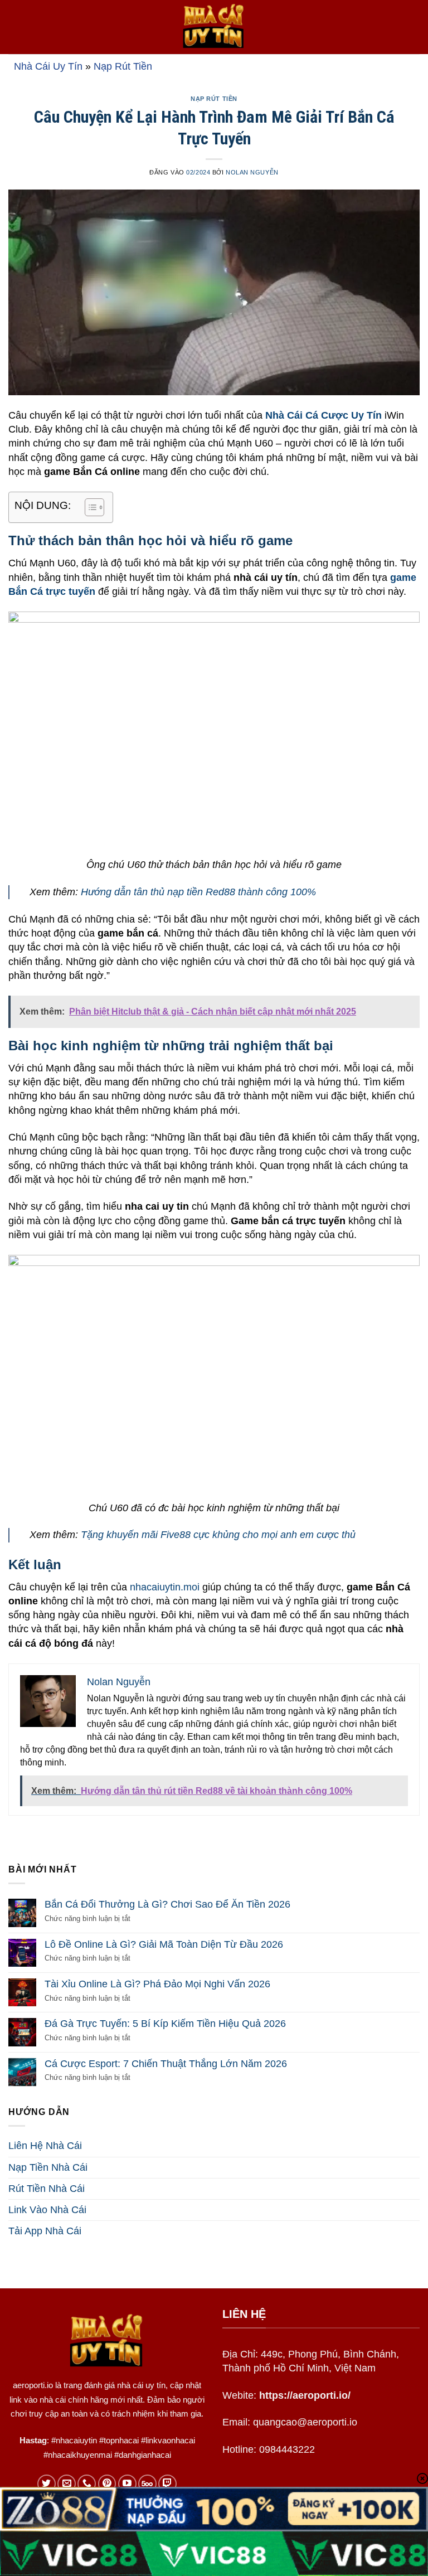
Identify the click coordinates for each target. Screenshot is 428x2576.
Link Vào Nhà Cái (47, 2210)
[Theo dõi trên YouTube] (127, 2484)
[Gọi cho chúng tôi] (87, 2484)
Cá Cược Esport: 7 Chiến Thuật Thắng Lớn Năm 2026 (166, 2064)
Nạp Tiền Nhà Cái (48, 2167)
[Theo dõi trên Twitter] (47, 2484)
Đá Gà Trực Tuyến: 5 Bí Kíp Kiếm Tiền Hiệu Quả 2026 (165, 2024)
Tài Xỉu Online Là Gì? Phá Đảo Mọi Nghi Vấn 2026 (157, 1984)
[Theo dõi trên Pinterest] (107, 2484)
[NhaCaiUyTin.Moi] (214, 27)
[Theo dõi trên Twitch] (167, 2484)
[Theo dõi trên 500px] (147, 2484)
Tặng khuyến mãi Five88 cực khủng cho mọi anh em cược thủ (218, 1535)
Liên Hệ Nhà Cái (45, 2146)
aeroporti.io (33, 2385)
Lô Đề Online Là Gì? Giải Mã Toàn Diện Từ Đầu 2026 (164, 1944)
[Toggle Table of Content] (89, 507)
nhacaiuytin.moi (165, 1587)
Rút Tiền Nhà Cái (47, 2189)
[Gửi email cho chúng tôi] (67, 2484)
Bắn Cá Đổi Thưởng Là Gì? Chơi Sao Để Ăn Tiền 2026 (167, 1904)
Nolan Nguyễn (252, 172)
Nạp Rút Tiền (123, 66)
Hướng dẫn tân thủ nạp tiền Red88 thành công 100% (198, 892)
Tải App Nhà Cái (45, 2231)
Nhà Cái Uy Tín (48, 66)
